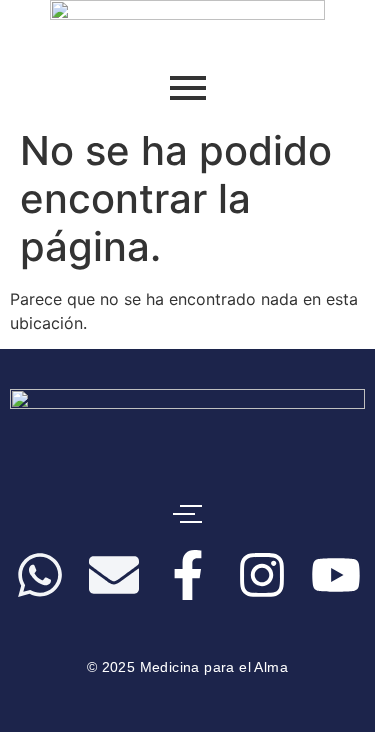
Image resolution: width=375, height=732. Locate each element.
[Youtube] (336, 578)
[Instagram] (262, 578)
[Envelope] (114, 578)
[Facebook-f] (188, 578)
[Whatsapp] (40, 578)
